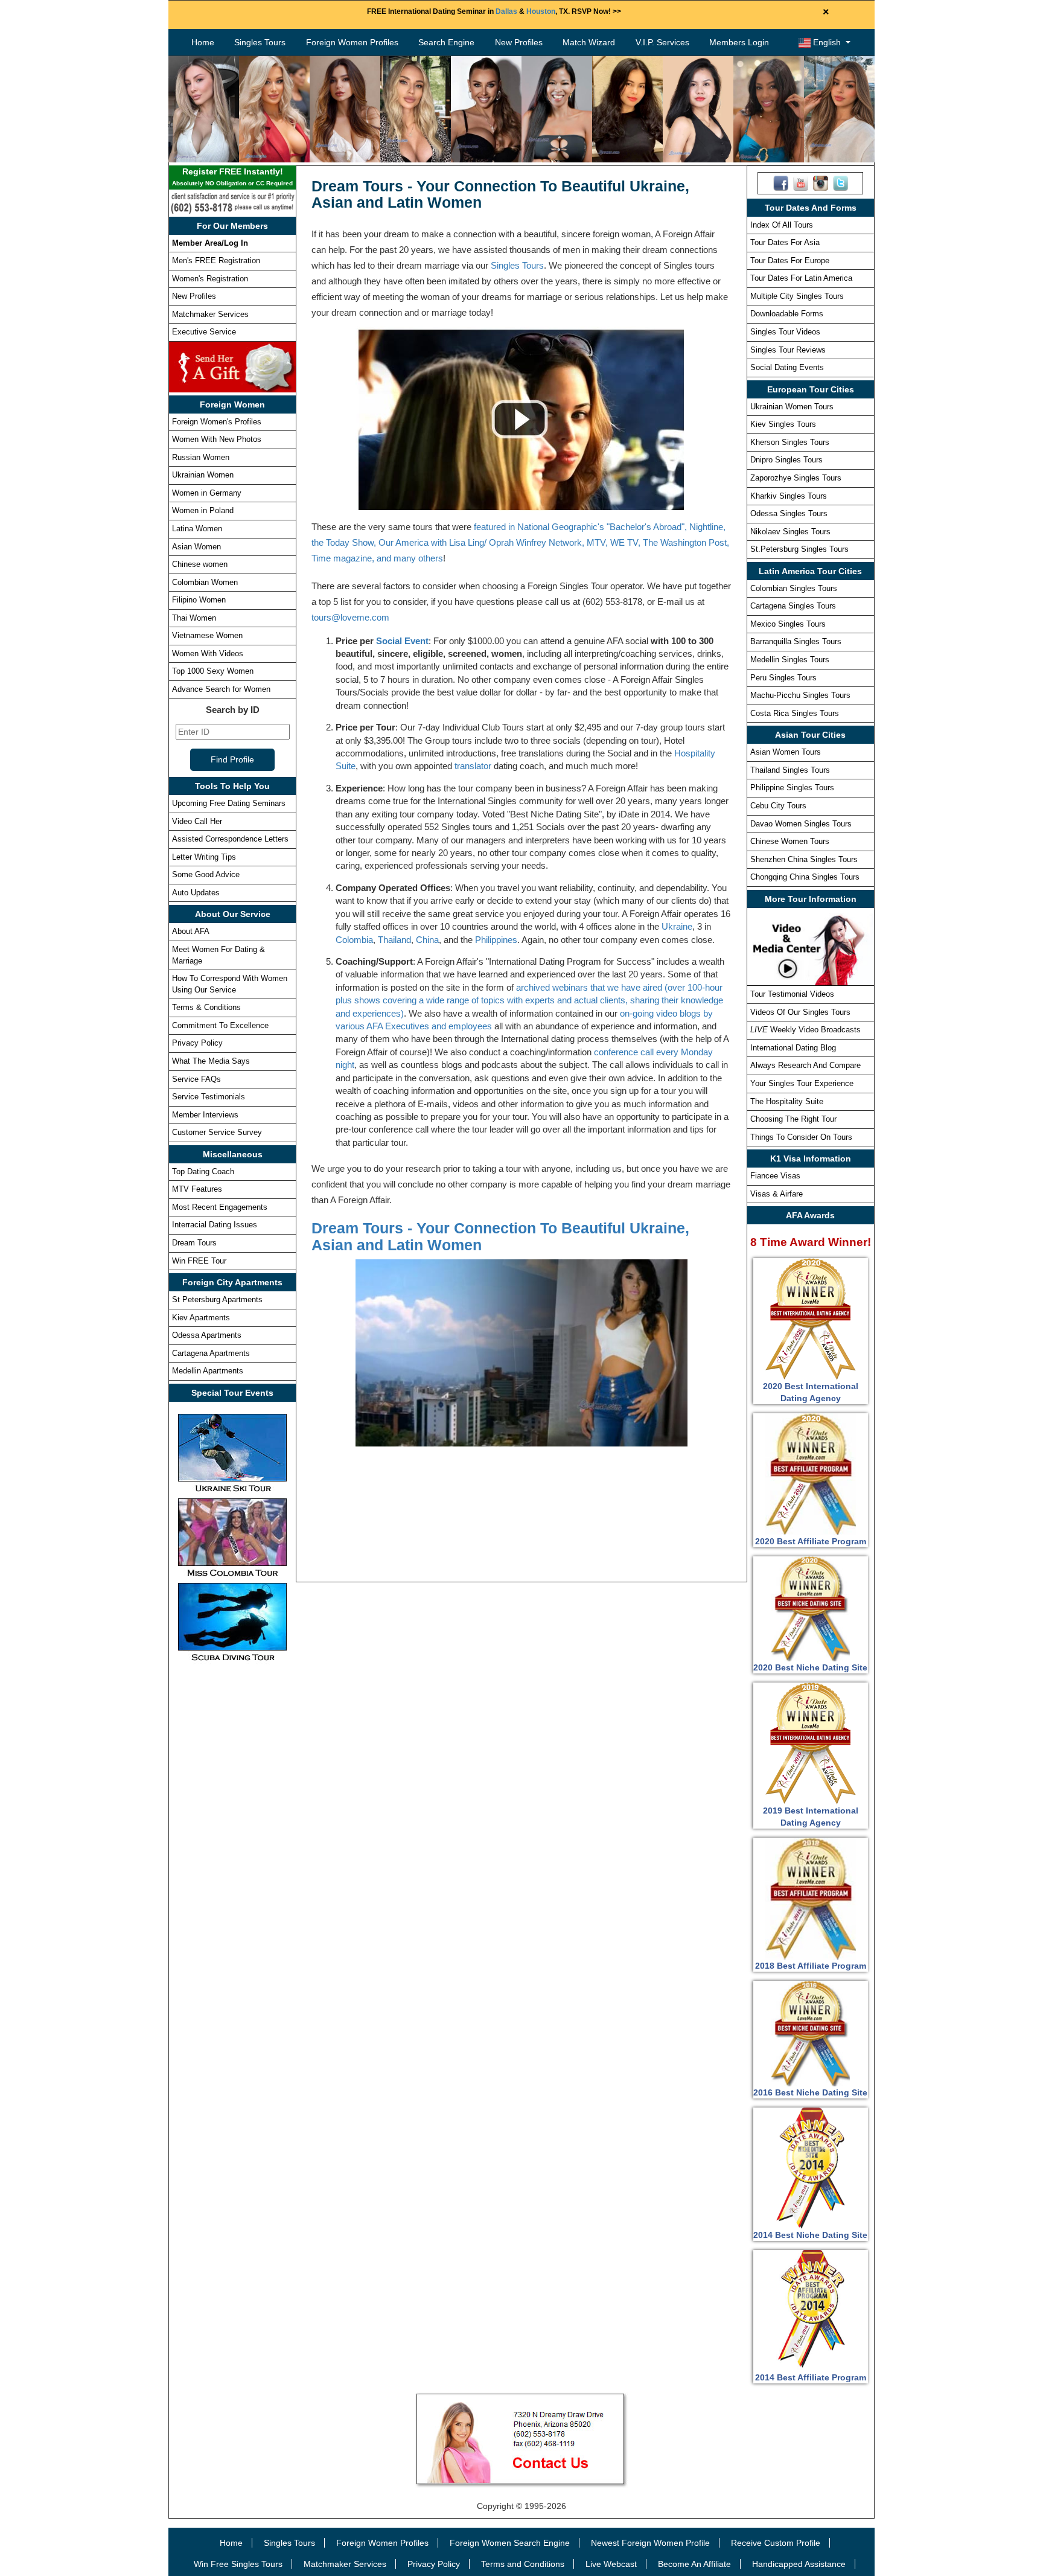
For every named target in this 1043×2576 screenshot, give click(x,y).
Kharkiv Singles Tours (789, 496)
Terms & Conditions (206, 1007)
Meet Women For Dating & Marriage (218, 955)
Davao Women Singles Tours (801, 824)
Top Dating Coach (203, 1171)
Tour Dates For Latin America (801, 278)
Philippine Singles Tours (792, 788)
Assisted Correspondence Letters (230, 839)
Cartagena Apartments (211, 1353)
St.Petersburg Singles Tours (799, 549)
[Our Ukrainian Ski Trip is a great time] (232, 1453)
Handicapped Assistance (799, 2564)
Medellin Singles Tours (790, 660)
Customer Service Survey (217, 1132)
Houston (541, 11)
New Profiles (519, 42)
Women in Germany (207, 493)
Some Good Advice (206, 874)
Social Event (402, 641)
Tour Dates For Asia (785, 242)
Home (203, 42)
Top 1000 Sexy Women (213, 671)
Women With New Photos (217, 439)
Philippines (496, 940)
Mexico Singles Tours (788, 624)
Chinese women (200, 564)
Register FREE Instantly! (232, 177)
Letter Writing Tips (204, 857)
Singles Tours (260, 42)
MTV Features (197, 1189)
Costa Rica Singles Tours (795, 713)
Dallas (506, 11)
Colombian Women (205, 582)
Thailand (394, 940)
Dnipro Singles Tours (786, 460)
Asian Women (196, 547)
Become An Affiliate (694, 2564)
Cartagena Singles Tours (793, 606)
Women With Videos (208, 654)
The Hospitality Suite (787, 1101)
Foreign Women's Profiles (217, 422)
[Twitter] (840, 182)
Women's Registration (210, 279)
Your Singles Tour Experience (802, 1083)
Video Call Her (197, 821)
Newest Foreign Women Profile (650, 2543)
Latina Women (197, 529)
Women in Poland (203, 510)
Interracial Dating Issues (215, 1225)
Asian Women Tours (786, 752)
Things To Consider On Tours (801, 1137)
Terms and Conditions (523, 2564)
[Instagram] (821, 182)
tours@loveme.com (350, 617)
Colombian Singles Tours (794, 588)
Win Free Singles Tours (238, 2564)
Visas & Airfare (777, 1194)
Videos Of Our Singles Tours (800, 1012)
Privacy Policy (197, 1043)
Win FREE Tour (199, 1261)
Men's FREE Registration (216, 260)
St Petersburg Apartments (217, 1299)
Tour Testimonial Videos (792, 994)
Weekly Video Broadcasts (805, 1030)
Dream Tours (194, 1243)
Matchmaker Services (210, 314)
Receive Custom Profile (776, 2543)
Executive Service (204, 332)
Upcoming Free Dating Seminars (229, 803)
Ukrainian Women (203, 475)
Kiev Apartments (201, 1318)
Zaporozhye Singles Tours (796, 478)
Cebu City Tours (778, 806)
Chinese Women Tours (790, 841)
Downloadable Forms (787, 314)
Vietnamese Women (207, 635)
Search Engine (446, 42)
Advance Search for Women (221, 689)
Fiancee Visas (775, 1176)
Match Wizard (589, 42)
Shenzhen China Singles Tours (804, 859)
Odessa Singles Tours (789, 513)
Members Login (739, 42)
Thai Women (194, 618)
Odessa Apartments (207, 1335)
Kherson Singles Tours (790, 442)
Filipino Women (199, 600)
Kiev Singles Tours (783, 424)
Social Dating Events (787, 367)
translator (473, 766)
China (427, 940)
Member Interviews (205, 1115)
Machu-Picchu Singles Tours (800, 695)
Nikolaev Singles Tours (790, 532)
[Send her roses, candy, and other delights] (232, 366)
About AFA (191, 931)
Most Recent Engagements (220, 1207)
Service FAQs (196, 1079)
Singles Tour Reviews (788, 350)
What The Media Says (211, 1061)
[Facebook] (781, 182)
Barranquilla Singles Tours (796, 641)
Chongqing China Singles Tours (805, 877)
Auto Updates (196, 893)
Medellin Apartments (208, 1371)
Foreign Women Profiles (352, 42)
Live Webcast (611, 2564)
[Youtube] (801, 182)
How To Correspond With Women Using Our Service (230, 984)
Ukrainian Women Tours (792, 407)
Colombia (354, 940)
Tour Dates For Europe (790, 260)
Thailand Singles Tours (790, 770)
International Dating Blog (793, 1048)
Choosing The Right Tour (793, 1119)
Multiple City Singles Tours (797, 296)
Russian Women (201, 457)
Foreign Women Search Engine (510, 2543)
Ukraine (677, 926)
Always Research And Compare (805, 1065)
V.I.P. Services (662, 42)
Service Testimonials (209, 1097)
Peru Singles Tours (783, 678)
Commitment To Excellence (220, 1025)
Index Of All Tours (782, 225)
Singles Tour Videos (785, 332)
